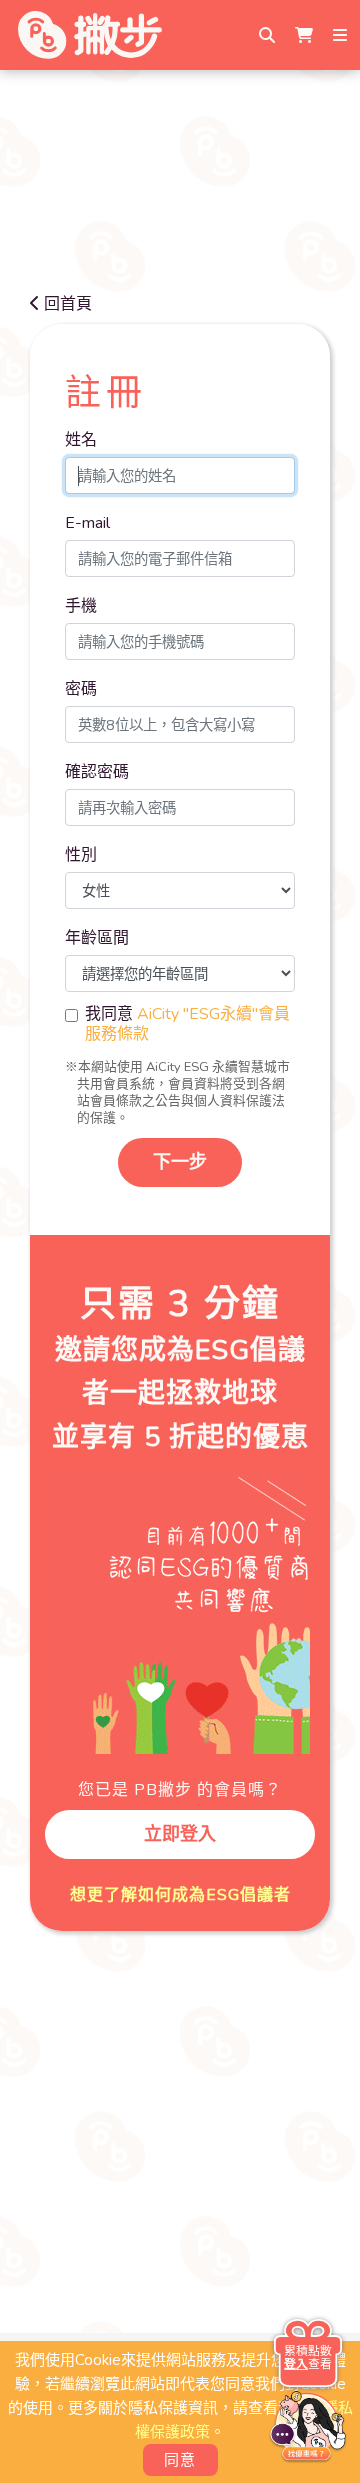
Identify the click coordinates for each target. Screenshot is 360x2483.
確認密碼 (97, 772)
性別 (81, 855)
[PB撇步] (90, 35)
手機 (81, 606)
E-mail (87, 523)
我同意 (187, 1024)
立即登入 (180, 1834)
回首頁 (68, 304)
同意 (180, 2460)
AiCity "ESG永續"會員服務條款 (187, 1024)
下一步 (180, 1162)
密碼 (81, 689)
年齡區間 (97, 938)
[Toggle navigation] (342, 35)
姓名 (81, 440)
